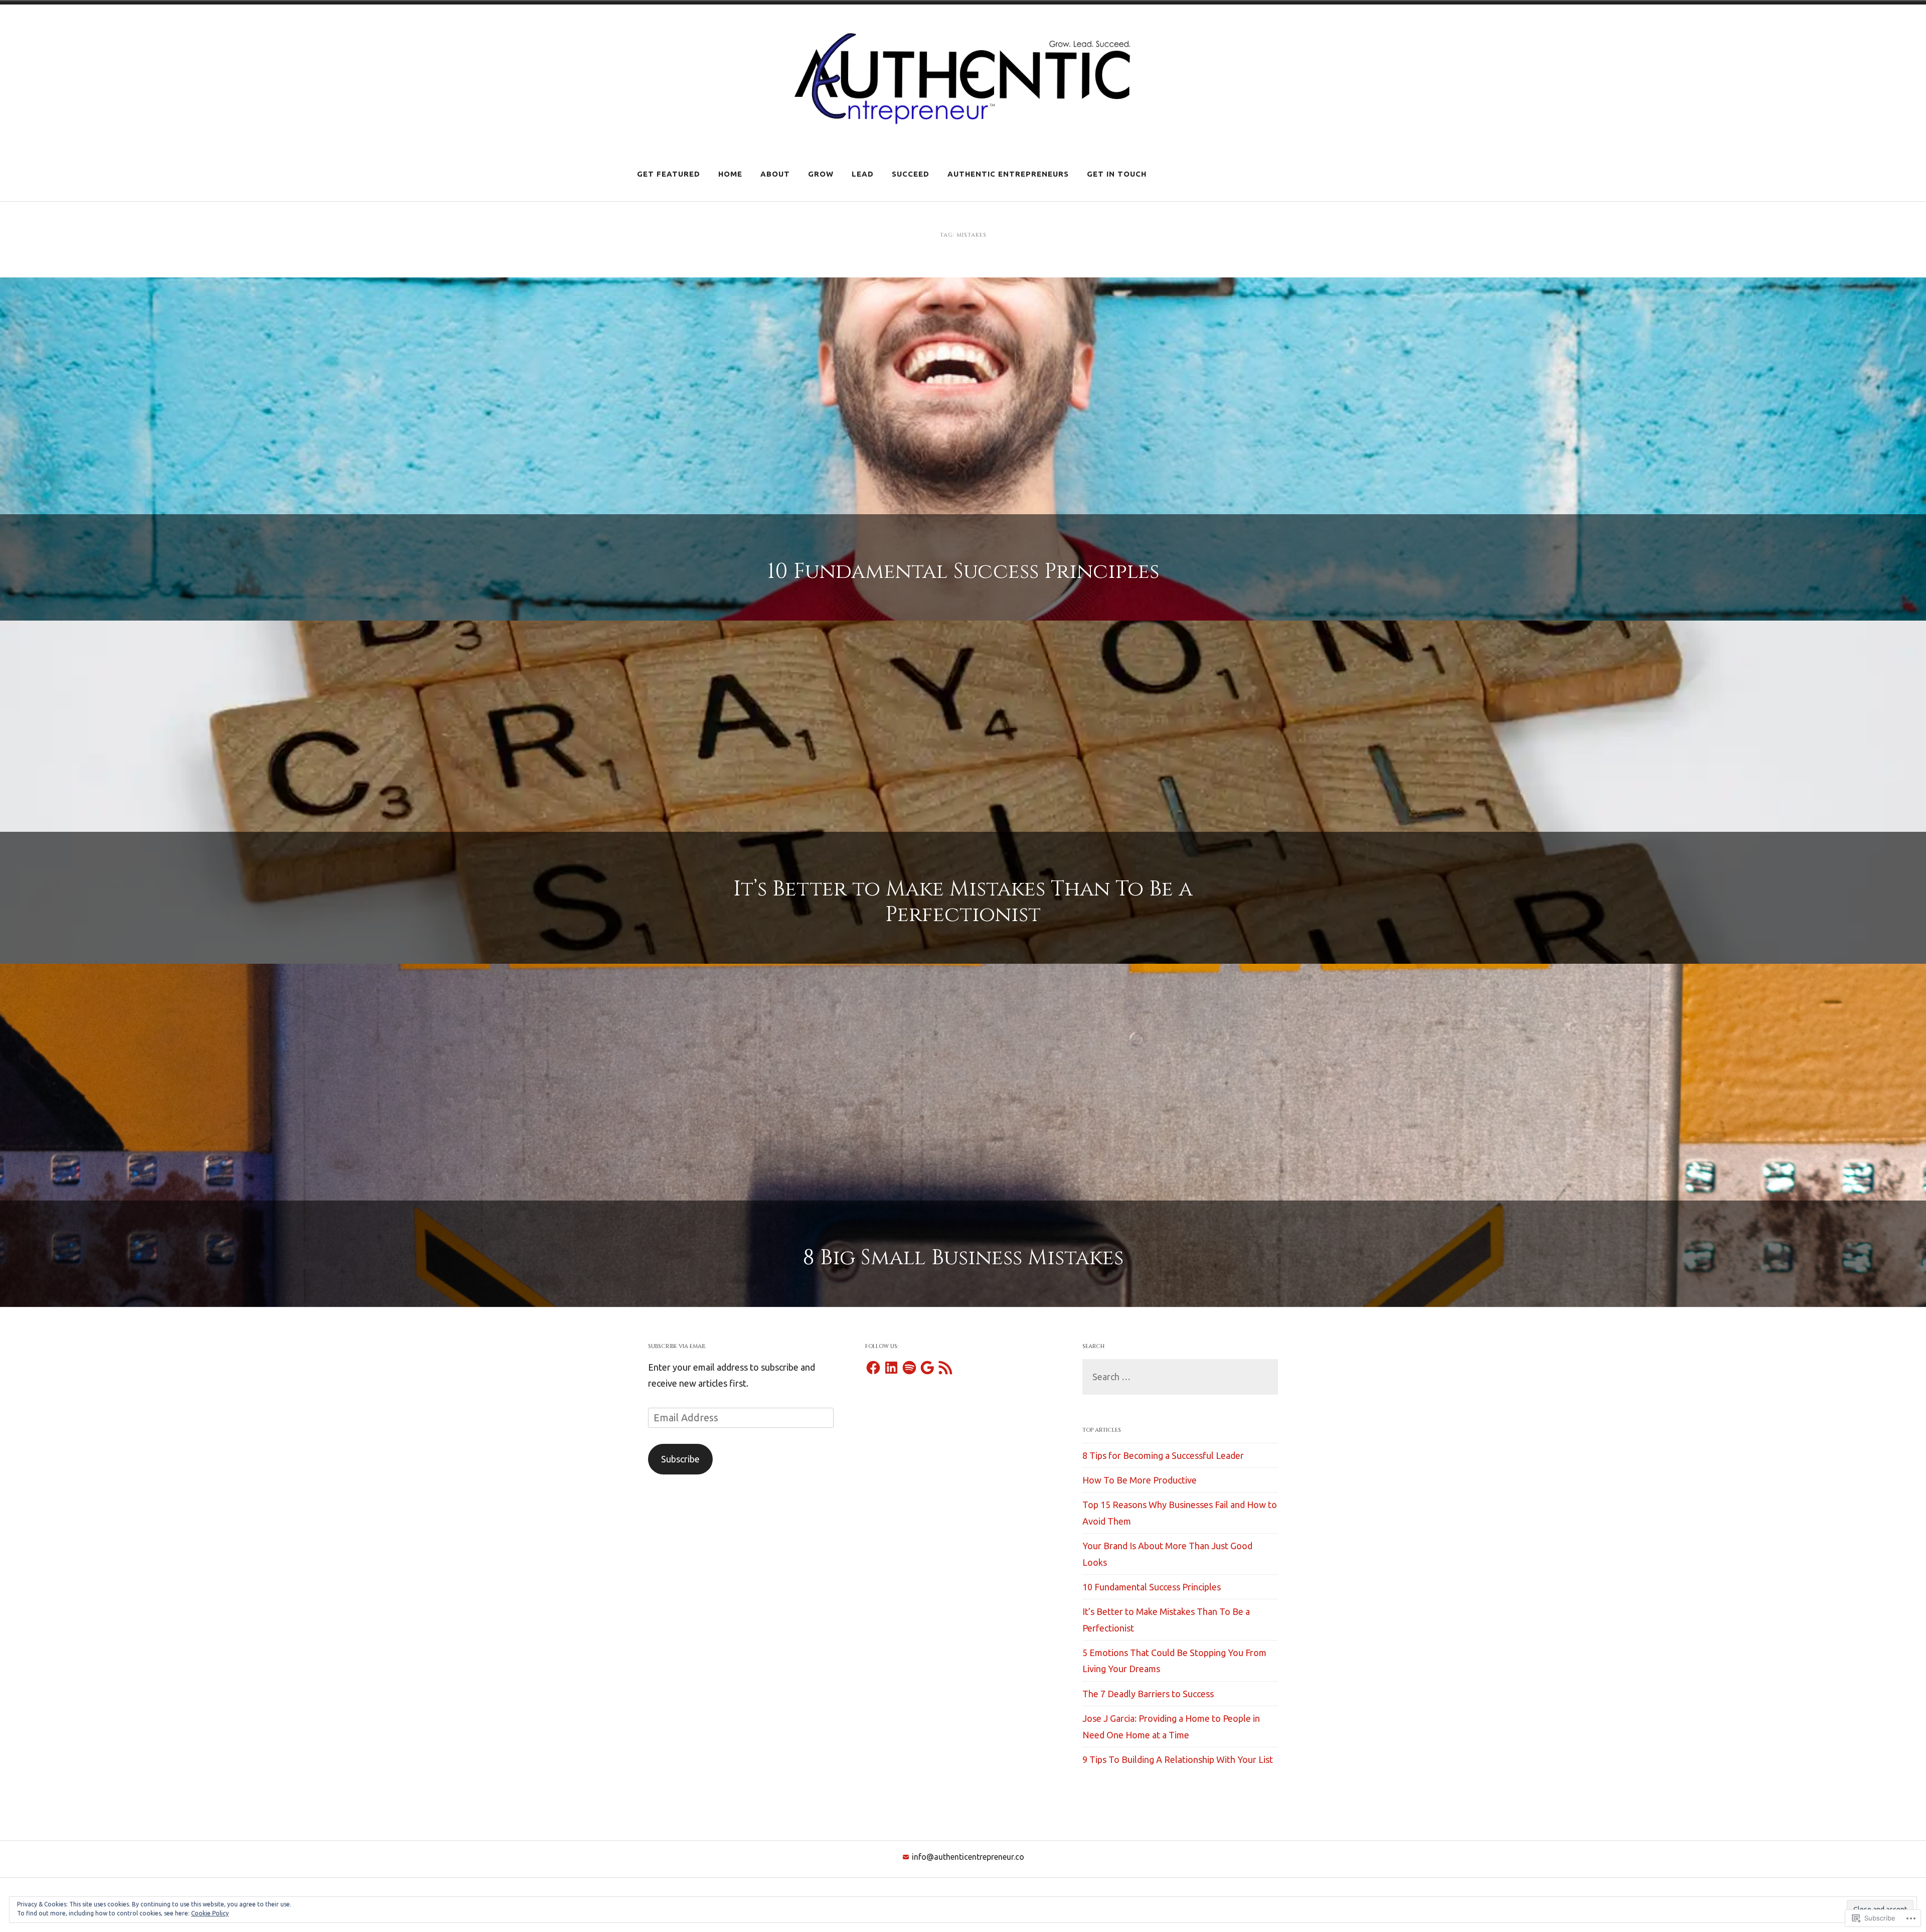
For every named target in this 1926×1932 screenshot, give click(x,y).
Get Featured (669, 174)
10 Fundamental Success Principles (963, 572)
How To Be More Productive (1140, 1480)
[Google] (927, 1368)
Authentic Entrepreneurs (1008, 174)
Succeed (911, 174)
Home (730, 174)
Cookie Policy (210, 1913)
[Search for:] (1180, 1377)
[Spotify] (909, 1368)
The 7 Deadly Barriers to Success (1148, 1694)
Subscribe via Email (677, 1346)
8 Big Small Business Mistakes (963, 1258)
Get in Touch (1117, 174)
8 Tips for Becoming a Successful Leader (1163, 1455)
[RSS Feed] (945, 1368)
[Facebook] (873, 1368)
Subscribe (680, 1459)
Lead (863, 174)
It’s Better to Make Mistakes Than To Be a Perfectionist (963, 902)
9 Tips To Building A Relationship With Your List (1178, 1759)
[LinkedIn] (891, 1368)
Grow (821, 174)
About (775, 174)
